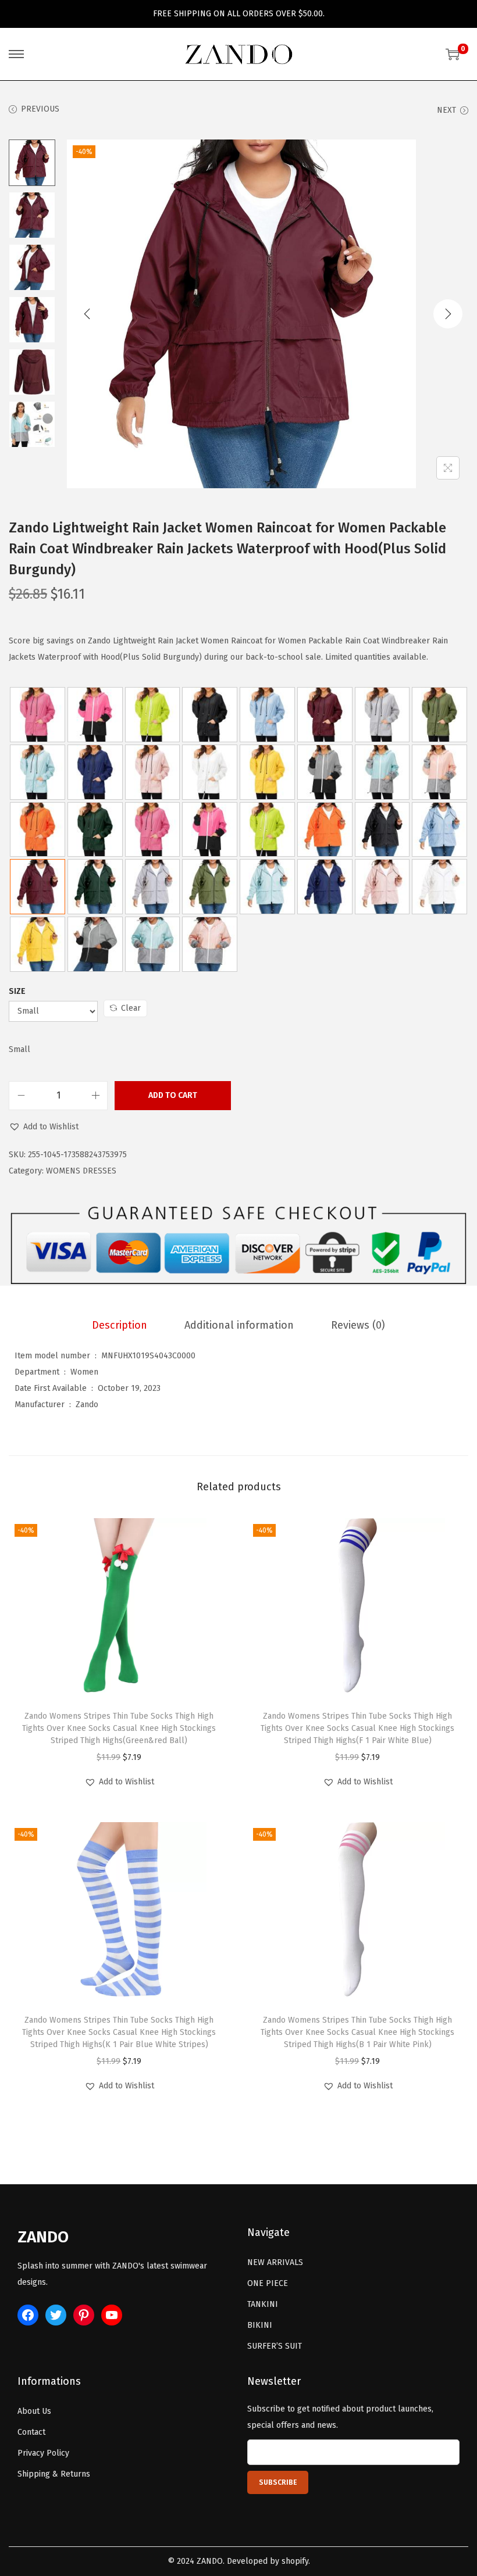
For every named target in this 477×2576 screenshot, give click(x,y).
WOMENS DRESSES (81, 1171)
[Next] (448, 314)
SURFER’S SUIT (275, 2346)
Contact (31, 2432)
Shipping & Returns (54, 2474)
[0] (453, 54)
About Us (34, 2411)
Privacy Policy (43, 2453)
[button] (44, 1127)
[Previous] (87, 314)
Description (120, 1325)
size (17, 991)
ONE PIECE (268, 2283)
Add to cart (173, 1095)
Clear (131, 1008)
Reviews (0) (358, 1325)
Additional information (239, 1325)
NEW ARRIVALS (275, 2262)
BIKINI (260, 2325)
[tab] (120, 1325)
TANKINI (263, 2304)
